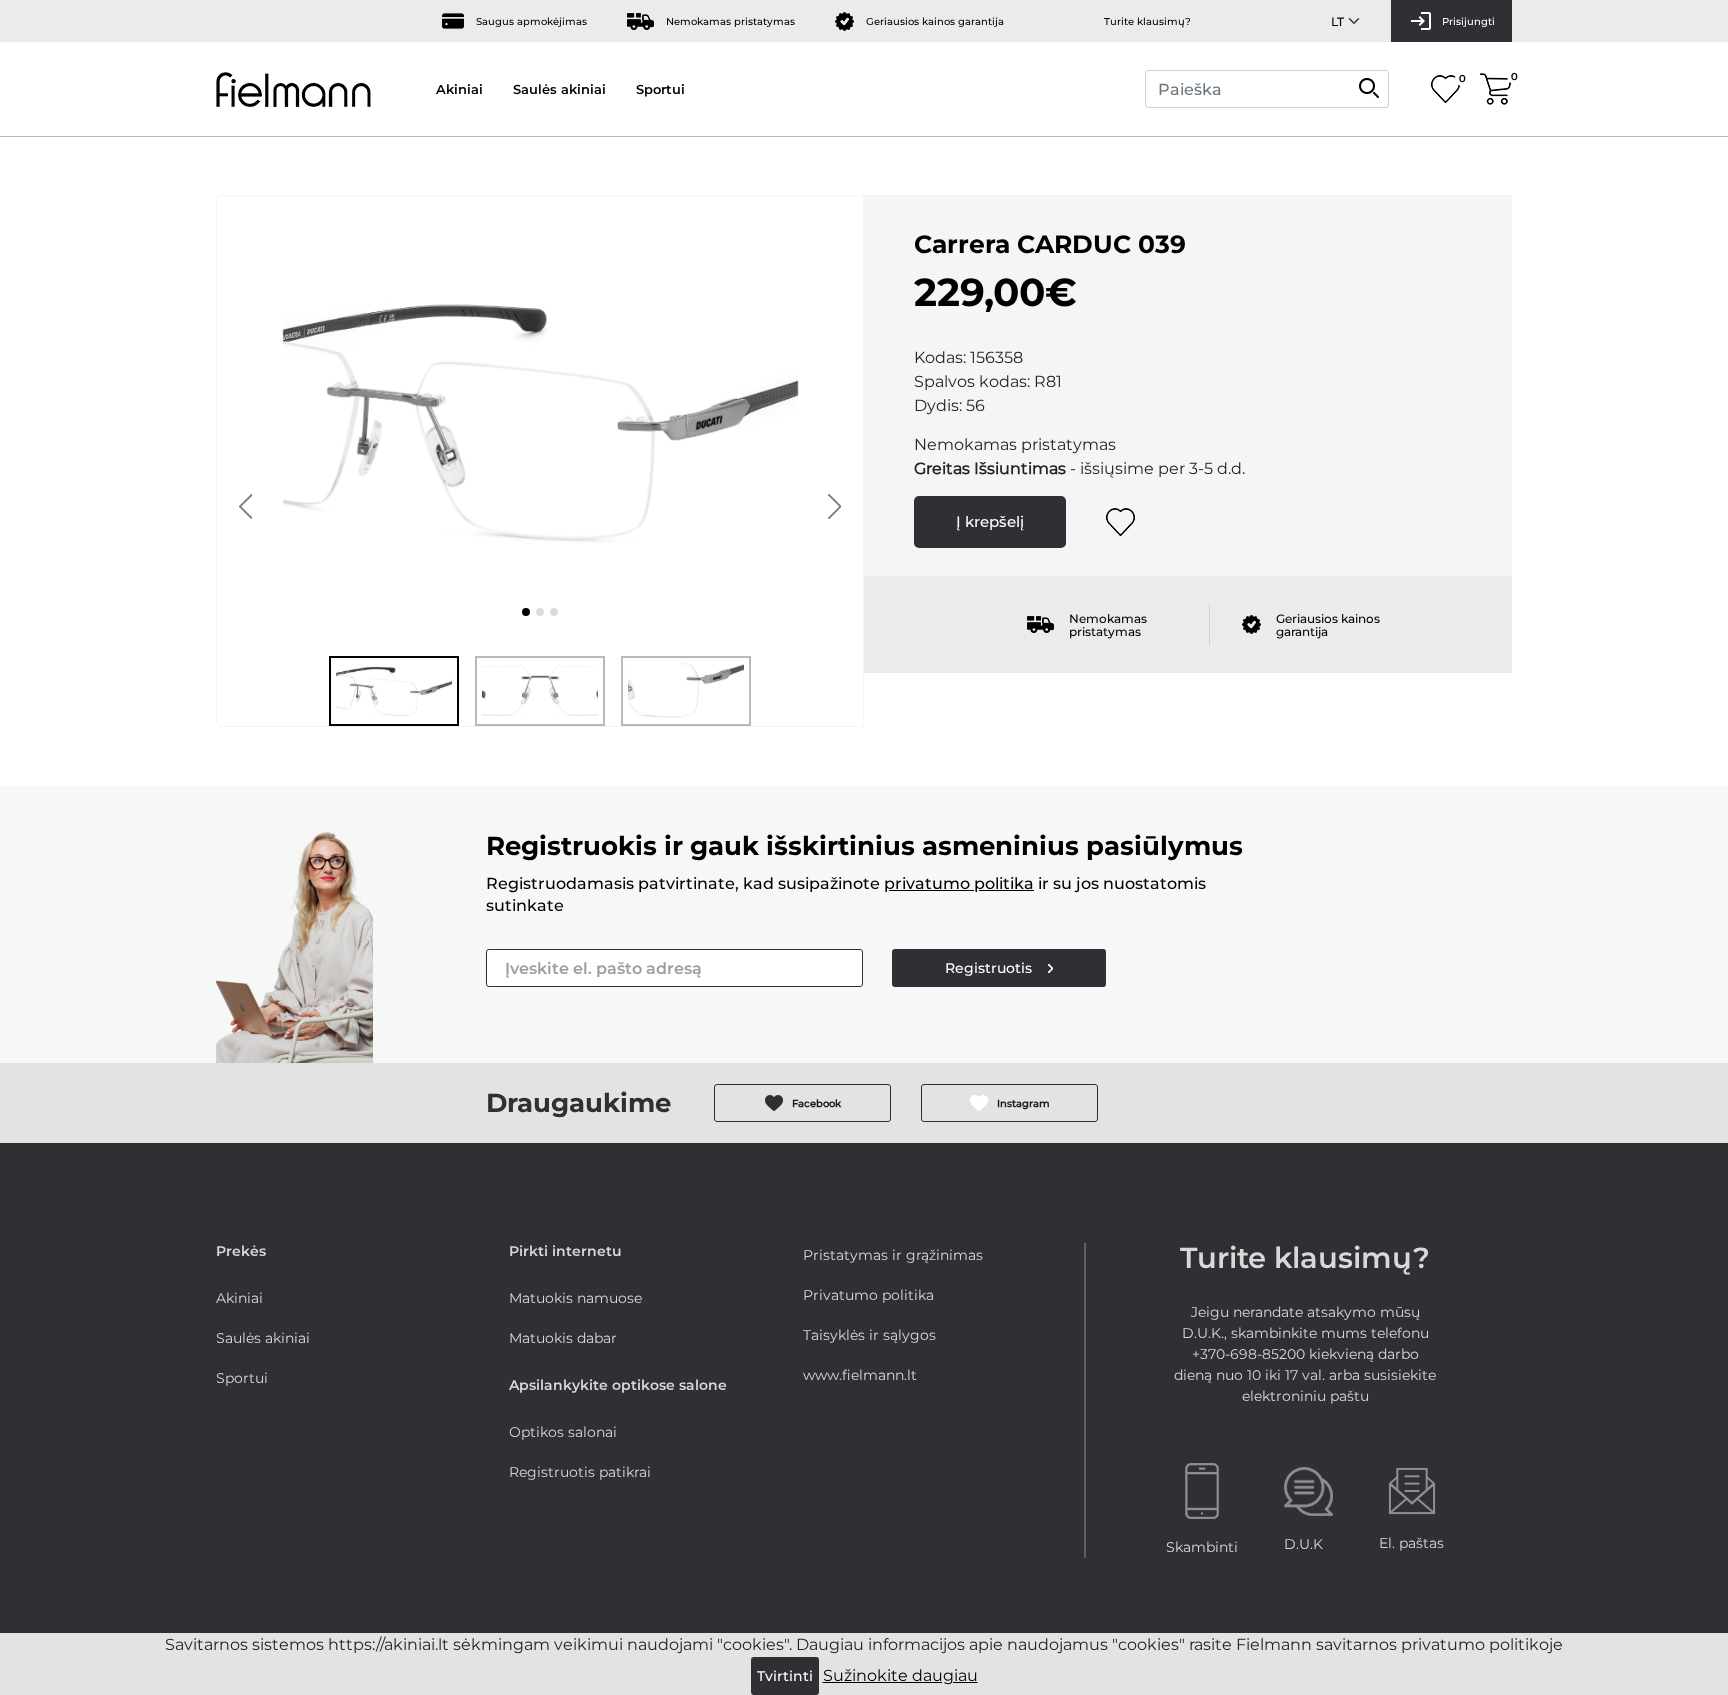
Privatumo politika (868, 1295)
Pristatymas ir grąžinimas (893, 1255)
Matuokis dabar (563, 1338)
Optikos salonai (563, 1432)
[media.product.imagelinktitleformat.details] (526, 612)
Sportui (660, 89)
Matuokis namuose (575, 1298)
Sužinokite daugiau (900, 1675)
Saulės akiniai (559, 89)
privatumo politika (959, 883)
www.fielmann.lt (860, 1375)
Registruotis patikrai (580, 1472)
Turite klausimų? (1147, 21)
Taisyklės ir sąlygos (869, 1335)
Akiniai (459, 89)
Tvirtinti (785, 1676)
